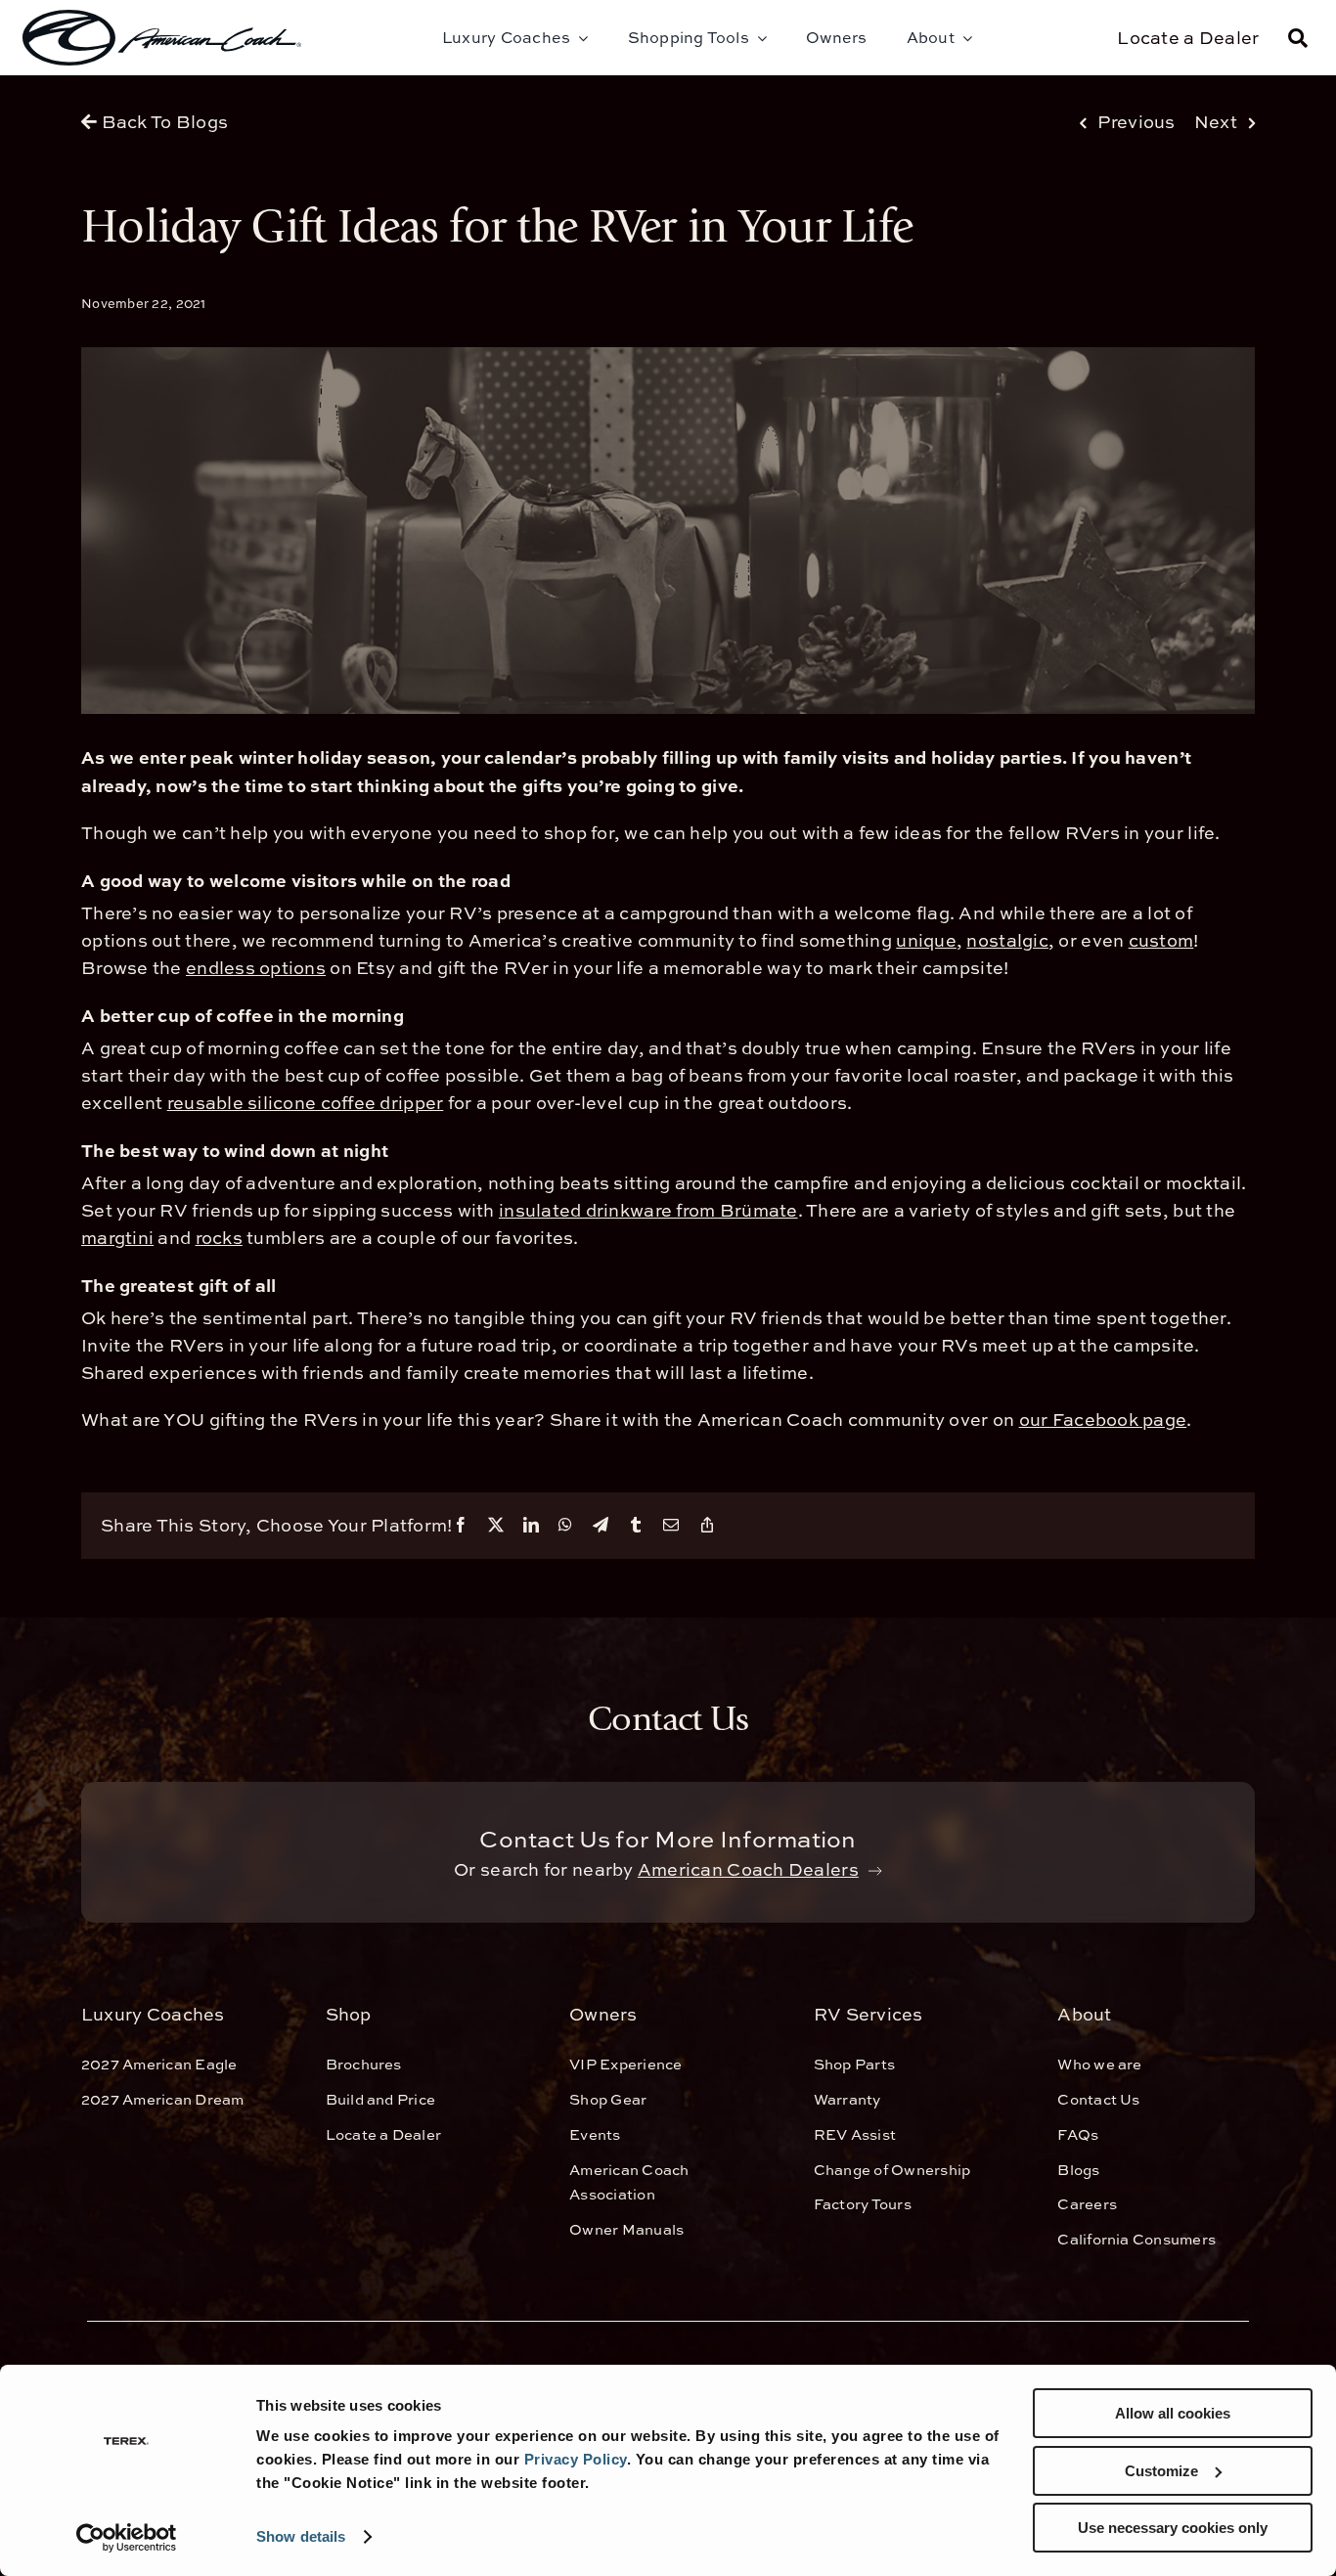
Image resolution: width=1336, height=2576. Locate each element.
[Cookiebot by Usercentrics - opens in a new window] (127, 2538)
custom (1161, 940)
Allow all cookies (1173, 2413)
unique (926, 940)
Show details (301, 2536)
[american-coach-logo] (162, 38)
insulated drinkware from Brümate (648, 1210)
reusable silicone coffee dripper (306, 1103)
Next (1216, 122)
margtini (117, 1238)
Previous (1136, 122)
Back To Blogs (162, 122)
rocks (219, 1238)
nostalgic (1007, 940)
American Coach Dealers (748, 1869)
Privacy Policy (576, 2459)
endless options (256, 968)
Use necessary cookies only (1173, 2528)
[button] (1298, 38)
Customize (1161, 2471)
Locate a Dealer (1188, 38)
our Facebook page (1103, 1420)
